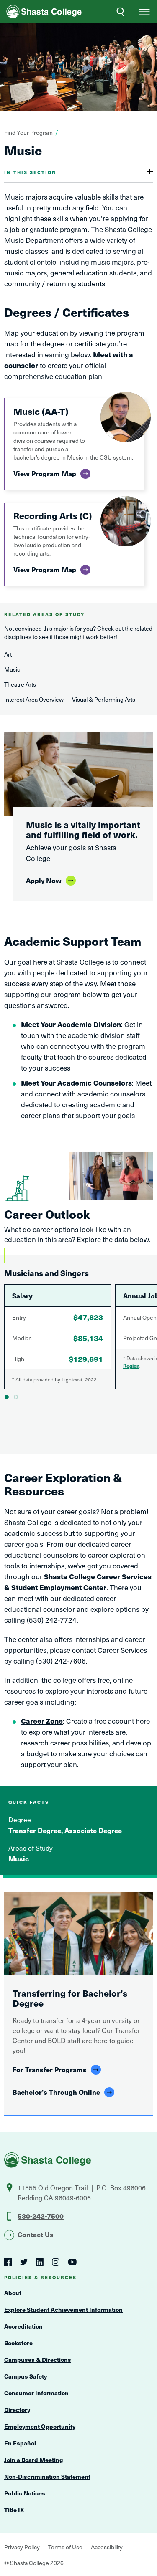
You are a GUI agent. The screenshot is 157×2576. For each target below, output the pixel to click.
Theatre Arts (20, 684)
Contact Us (36, 2234)
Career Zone (42, 1721)
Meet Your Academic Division (71, 1024)
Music (12, 669)
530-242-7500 (41, 2216)
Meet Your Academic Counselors (76, 1083)
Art (8, 654)
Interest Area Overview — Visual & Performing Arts (70, 699)
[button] (144, 12)
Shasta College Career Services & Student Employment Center (78, 1582)
